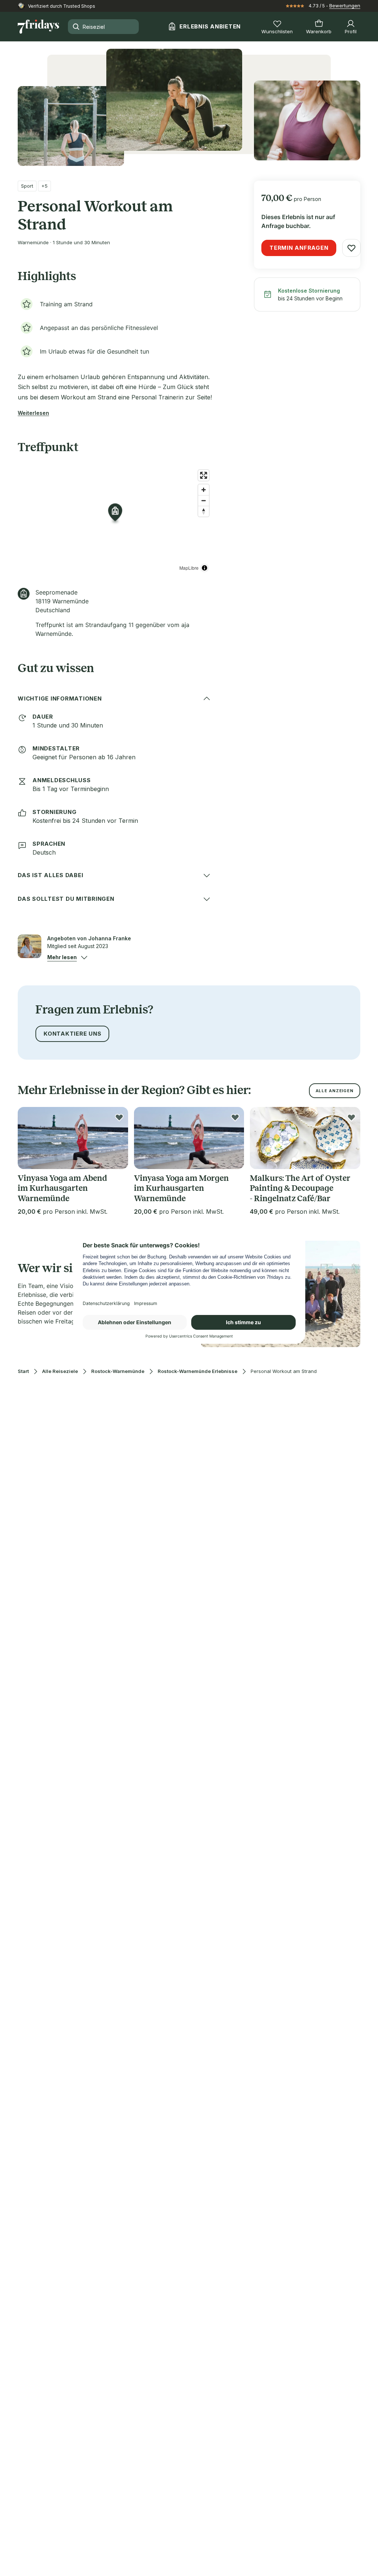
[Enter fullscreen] (204, 475)
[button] (62, 957)
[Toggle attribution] (205, 568)
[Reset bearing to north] (204, 511)
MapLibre (189, 568)
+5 (44, 186)
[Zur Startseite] (38, 27)
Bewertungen (345, 6)
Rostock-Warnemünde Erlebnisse (197, 1371)
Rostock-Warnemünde (118, 1371)
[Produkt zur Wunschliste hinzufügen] (351, 248)
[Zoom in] (204, 490)
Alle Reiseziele (60, 1371)
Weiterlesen (33, 413)
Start (23, 1371)
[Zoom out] (204, 500)
